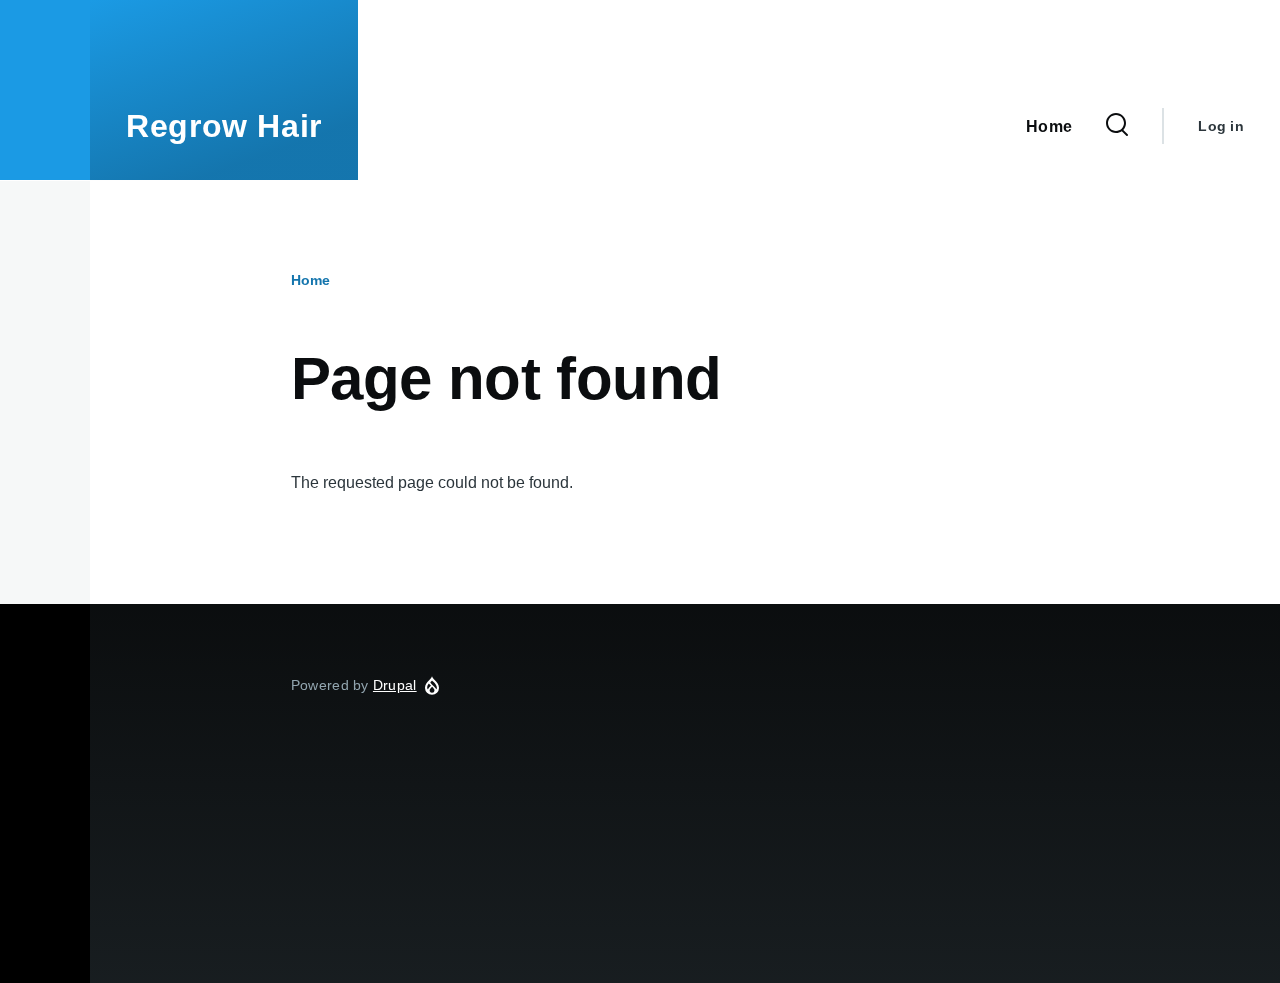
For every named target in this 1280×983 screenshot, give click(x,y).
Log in (1221, 126)
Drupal (395, 685)
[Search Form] (1117, 126)
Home (310, 280)
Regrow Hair (224, 126)
